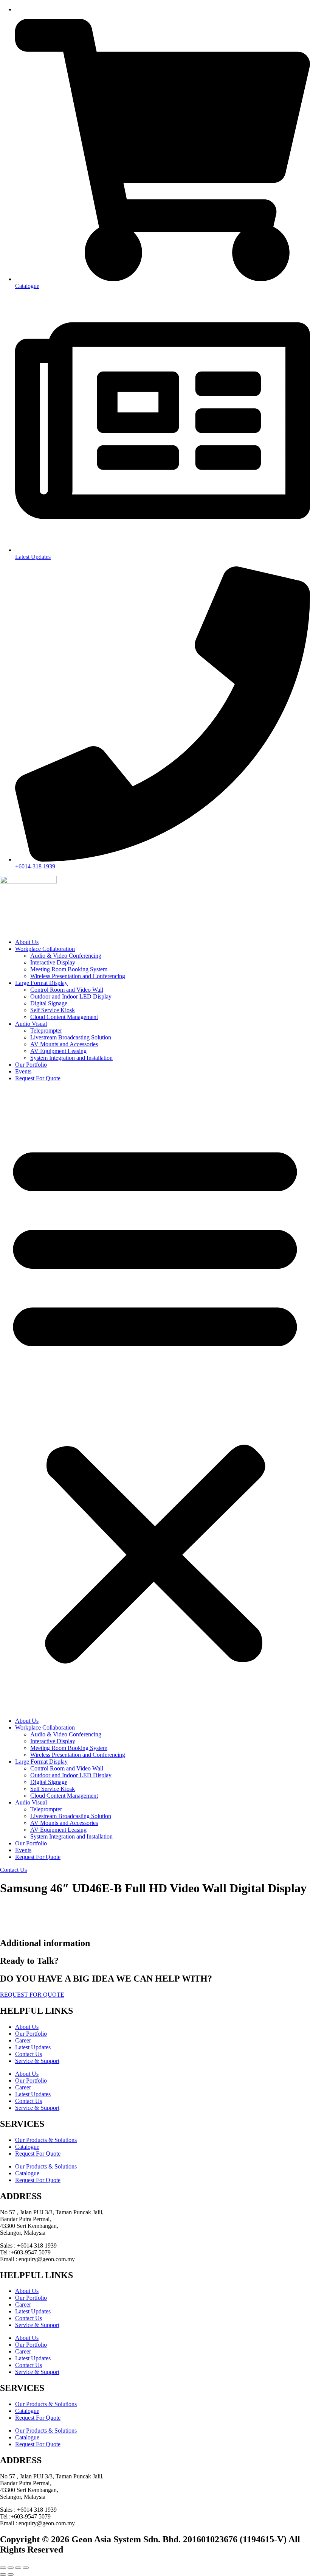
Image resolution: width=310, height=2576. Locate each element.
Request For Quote (38, 1078)
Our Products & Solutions (46, 2140)
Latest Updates (33, 2047)
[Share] (18, 2568)
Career (23, 2040)
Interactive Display (53, 962)
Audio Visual (31, 1024)
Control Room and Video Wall (67, 990)
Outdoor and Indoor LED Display (71, 996)
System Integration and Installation (71, 1058)
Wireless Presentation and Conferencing (78, 976)
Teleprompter (46, 1031)
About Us (27, 942)
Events (23, 1071)
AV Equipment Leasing (58, 1051)
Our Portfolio (31, 1065)
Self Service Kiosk (53, 1010)
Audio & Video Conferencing (66, 956)
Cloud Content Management (64, 1017)
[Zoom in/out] (3, 2568)
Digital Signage (49, 1003)
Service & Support (37, 2061)
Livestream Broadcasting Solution (71, 1037)
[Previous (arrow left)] (3, 2574)
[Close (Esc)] (26, 2568)
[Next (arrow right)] (11, 2574)
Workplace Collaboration (45, 949)
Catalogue (27, 2147)
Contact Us (29, 2054)
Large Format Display (41, 983)
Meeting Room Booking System (69, 969)
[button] (155, 1400)
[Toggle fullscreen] (11, 2568)
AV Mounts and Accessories (64, 1044)
